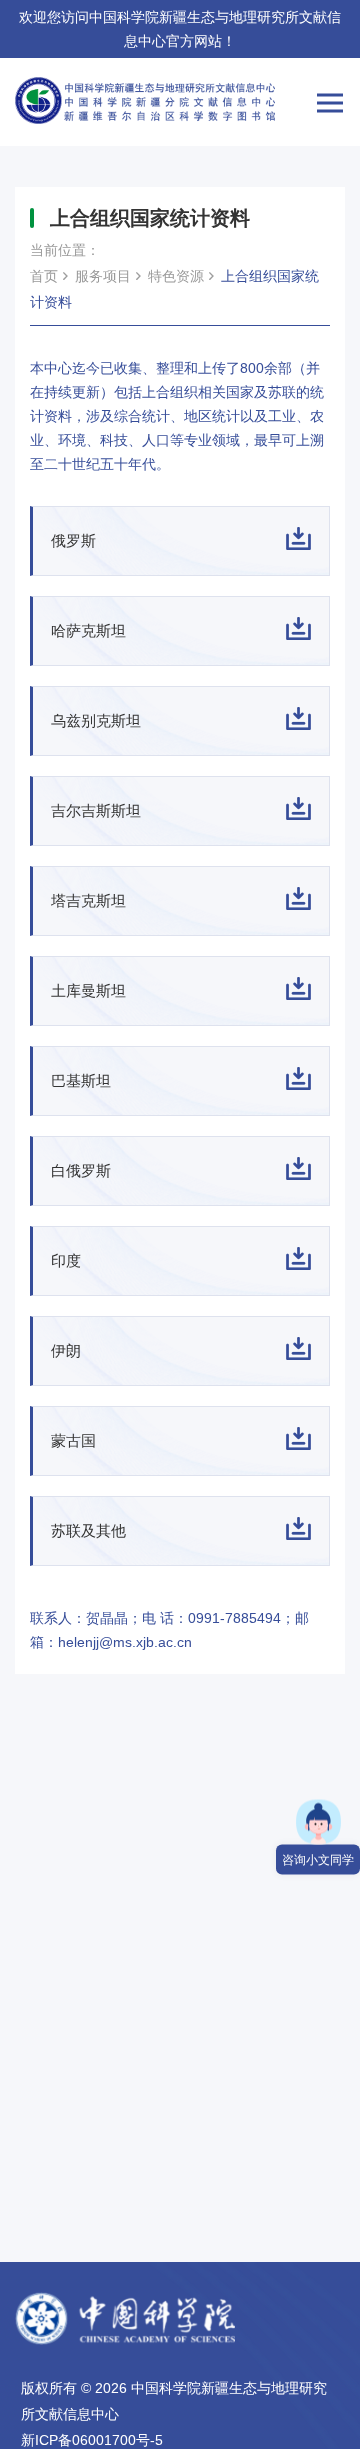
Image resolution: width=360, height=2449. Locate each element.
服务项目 (103, 276)
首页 (44, 276)
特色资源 (176, 276)
